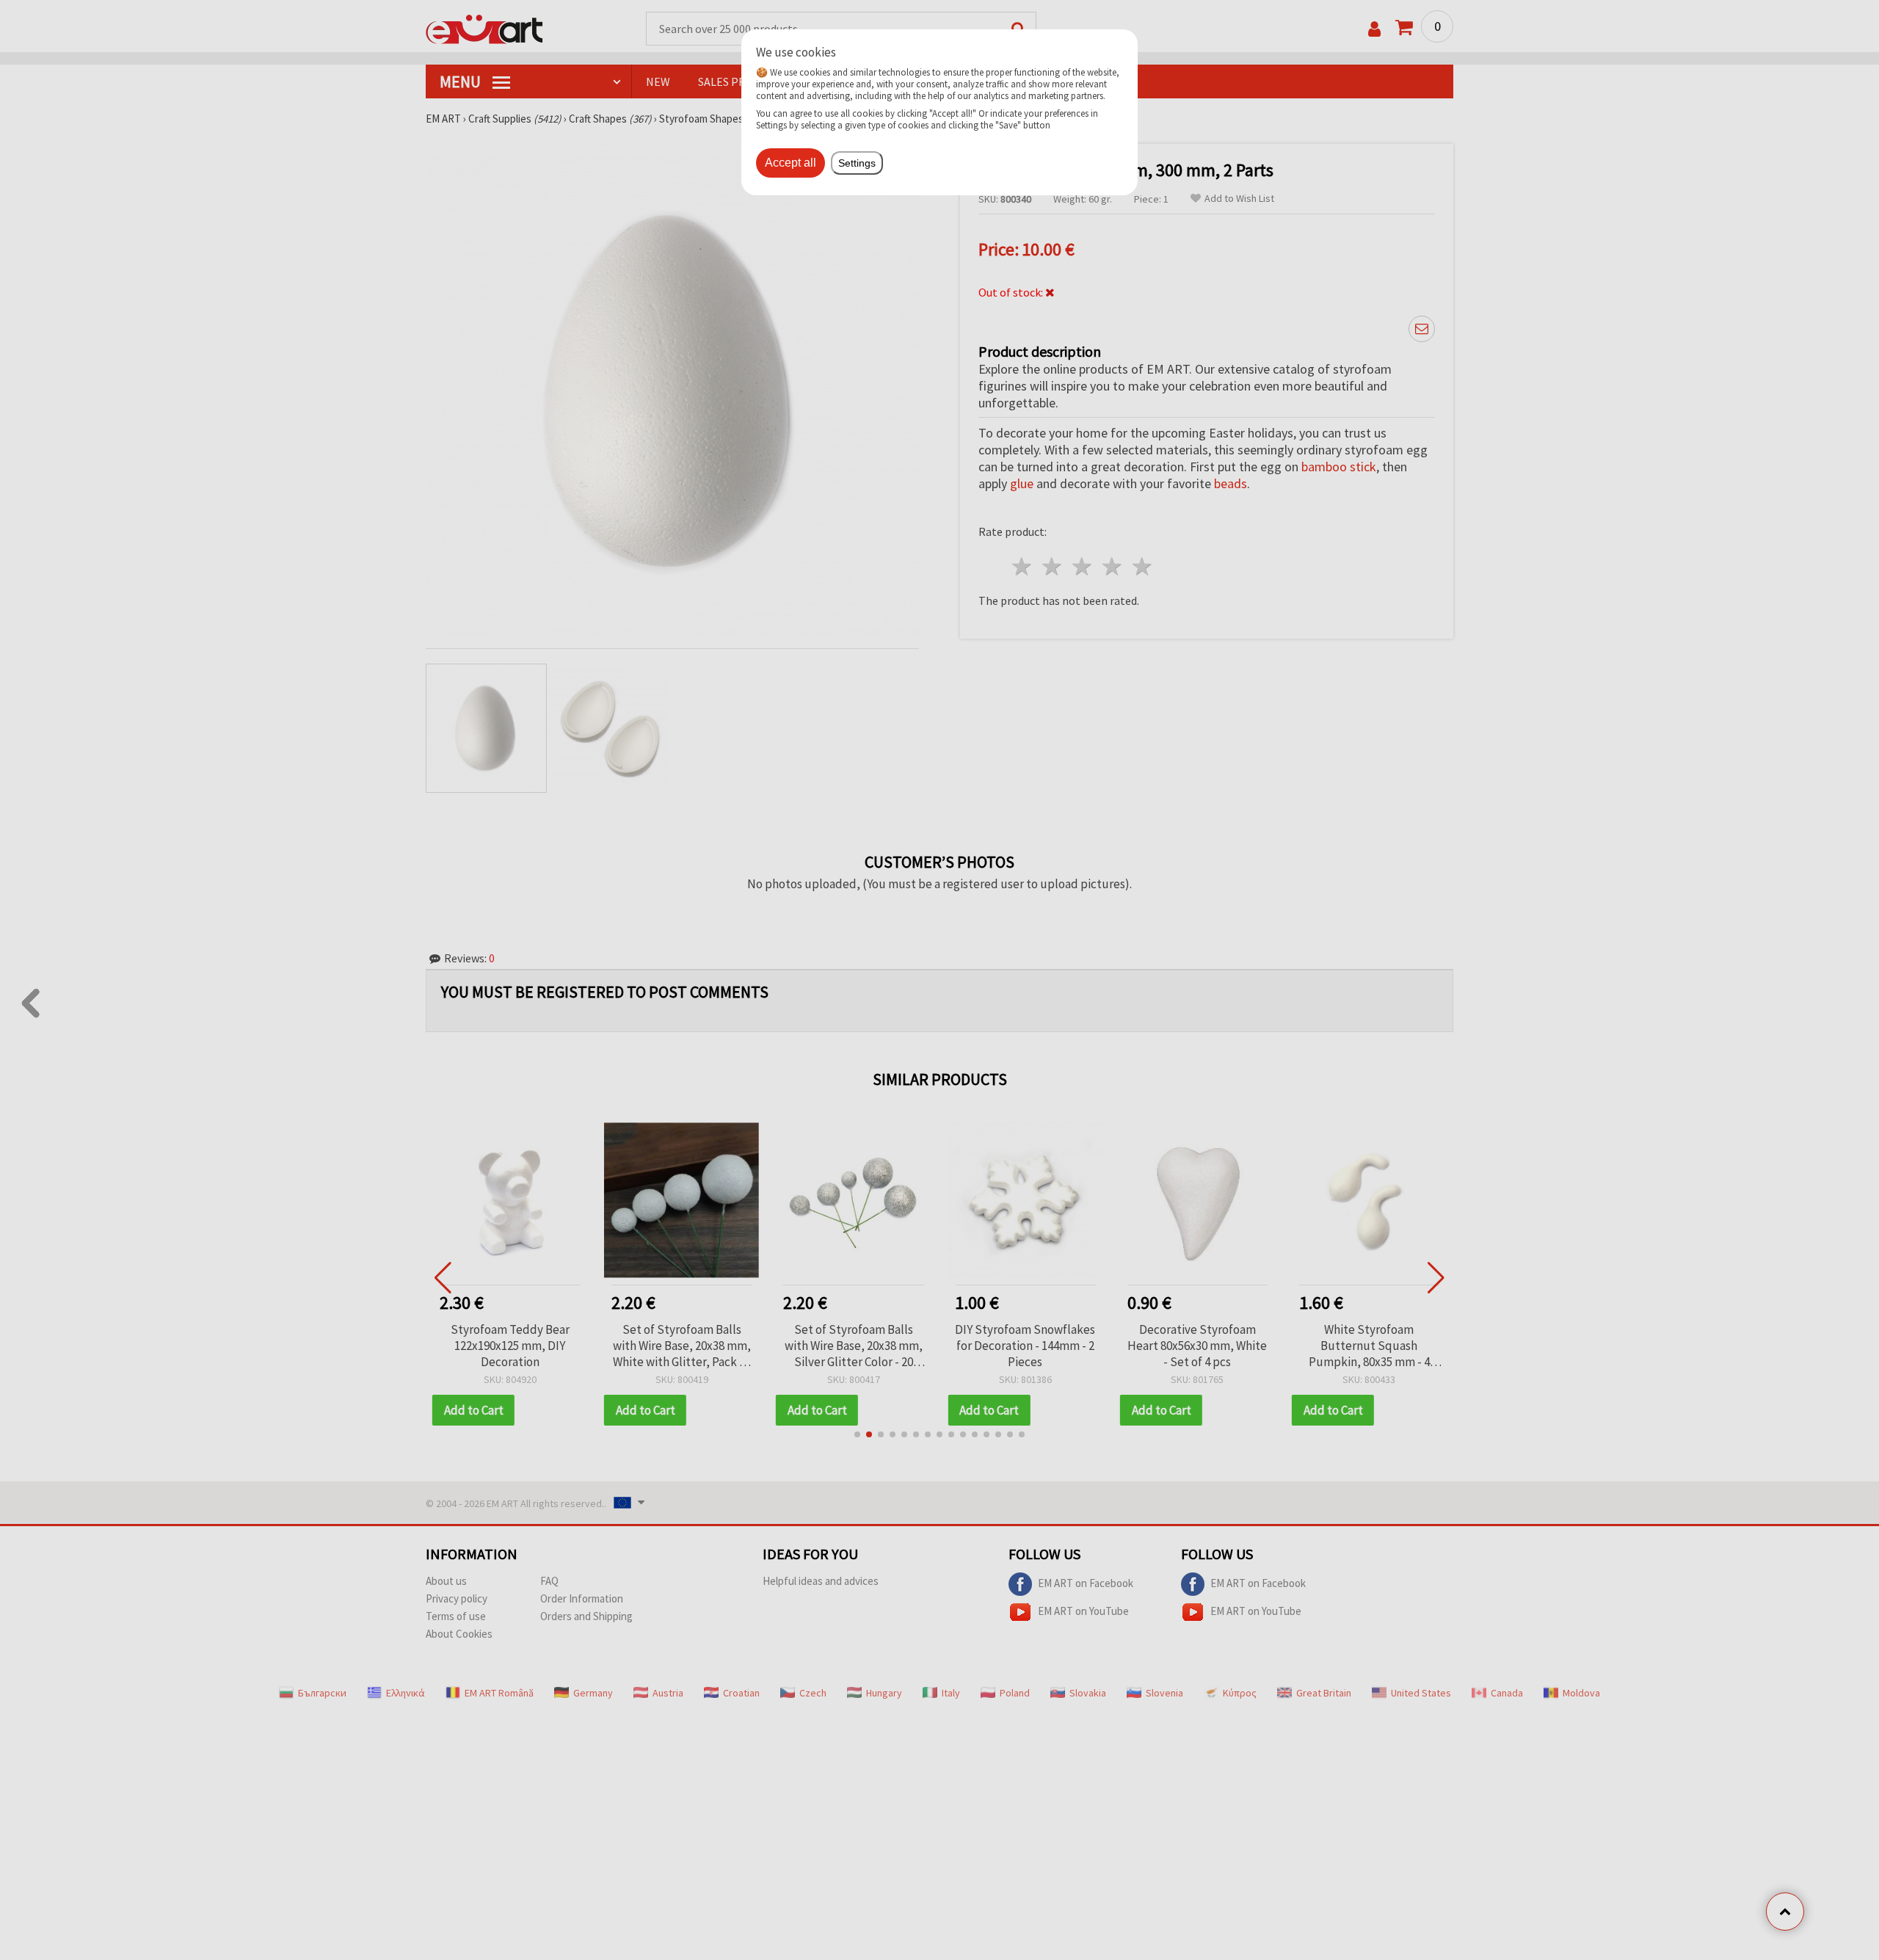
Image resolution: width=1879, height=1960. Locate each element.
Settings (857, 163)
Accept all (791, 163)
